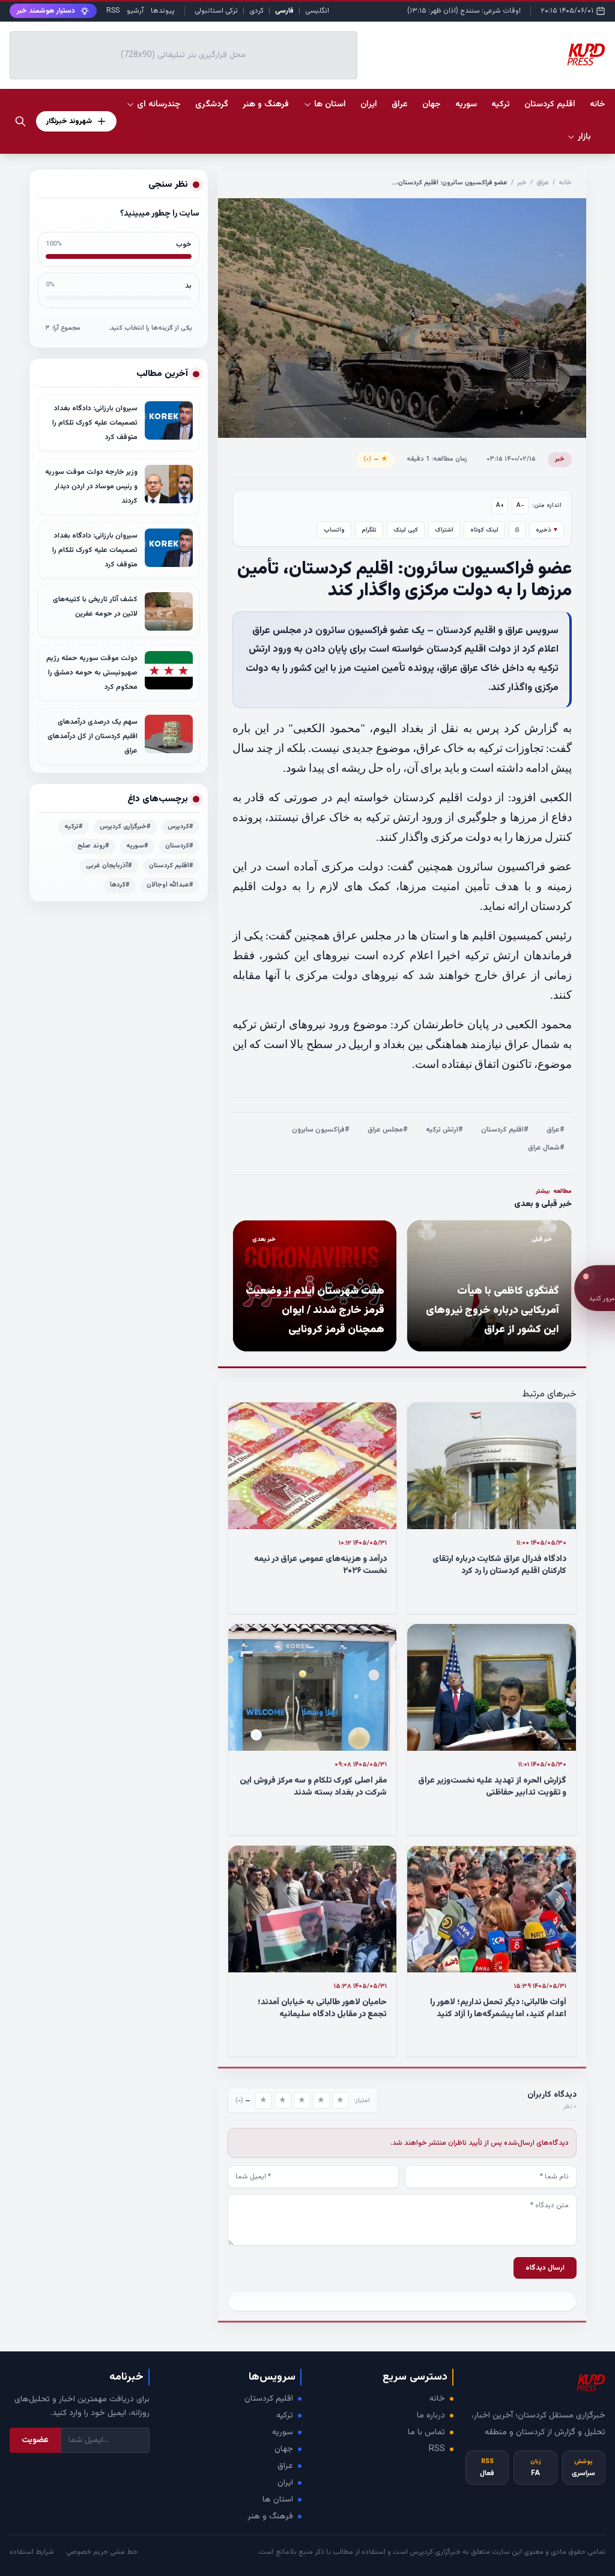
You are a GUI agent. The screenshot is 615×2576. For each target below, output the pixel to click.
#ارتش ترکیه (444, 1130)
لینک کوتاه (484, 530)
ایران (285, 2483)
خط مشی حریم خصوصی (102, 2552)
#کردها (120, 885)
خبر (522, 183)
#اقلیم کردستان (505, 1130)
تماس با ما (426, 2432)
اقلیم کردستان (269, 2399)
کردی (256, 11)
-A (520, 505)
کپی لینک (406, 530)
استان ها (278, 2500)
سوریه (283, 2432)
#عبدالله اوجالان (170, 885)
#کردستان (179, 846)
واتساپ (334, 530)
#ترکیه (74, 827)
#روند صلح (93, 846)
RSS (113, 11)
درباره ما (431, 2416)
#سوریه (137, 846)
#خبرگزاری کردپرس (125, 827)
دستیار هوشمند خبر (46, 11)
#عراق (556, 1130)
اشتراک (444, 530)
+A (500, 505)
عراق (543, 183)
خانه (598, 105)
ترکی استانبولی (216, 11)
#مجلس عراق (388, 1130)
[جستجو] (20, 121)
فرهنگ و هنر (270, 2517)
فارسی (284, 11)
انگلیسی (317, 11)
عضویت (35, 2440)
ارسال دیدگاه (545, 2268)
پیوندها (163, 11)
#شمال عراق (546, 1148)
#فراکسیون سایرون (321, 1130)
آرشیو (135, 11)
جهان (284, 2449)
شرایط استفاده (32, 2552)
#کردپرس (180, 827)
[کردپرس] (586, 55)
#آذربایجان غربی (109, 866)
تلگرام (369, 530)
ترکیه (285, 2416)
